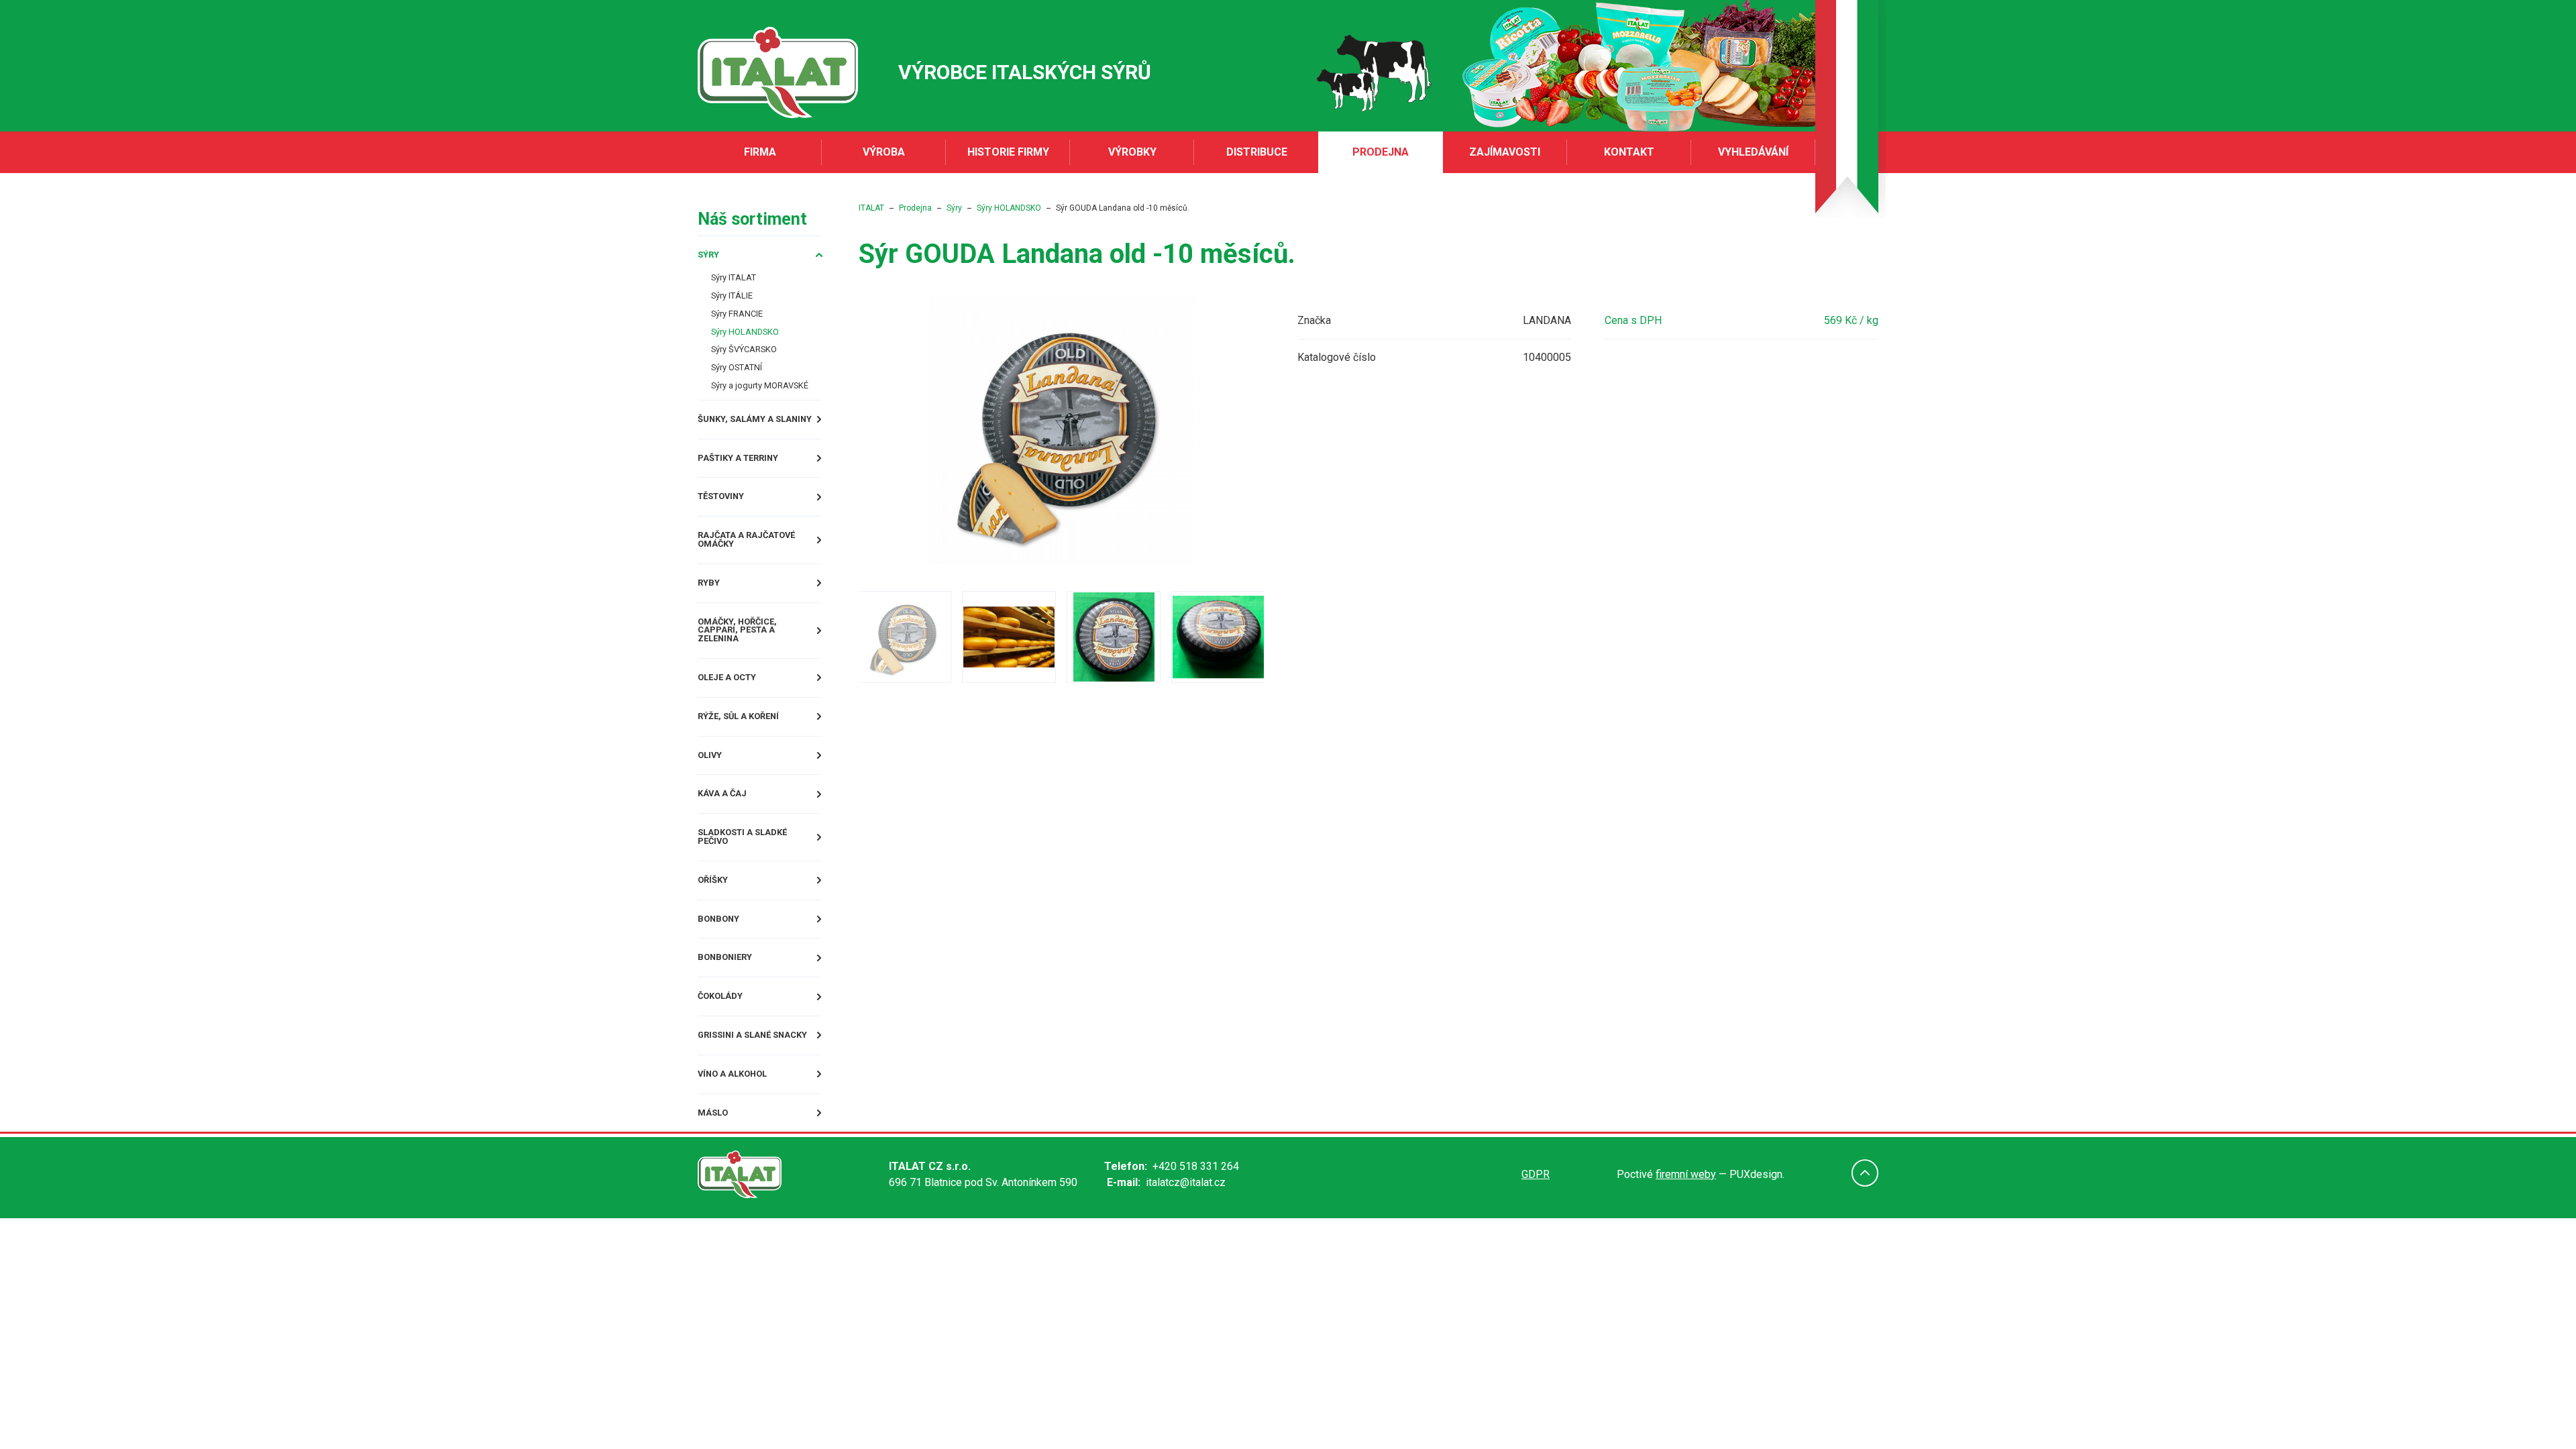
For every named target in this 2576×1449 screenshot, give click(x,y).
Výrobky (1132, 152)
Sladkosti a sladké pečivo (754, 874)
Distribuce (1257, 152)
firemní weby (1686, 1228)
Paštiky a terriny (748, 479)
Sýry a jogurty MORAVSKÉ (772, 402)
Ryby (711, 612)
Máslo (716, 1166)
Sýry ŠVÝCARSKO (753, 362)
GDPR (1536, 1228)
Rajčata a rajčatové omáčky (759, 566)
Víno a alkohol (741, 1125)
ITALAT (912, 208)
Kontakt (1629, 152)
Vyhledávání (1753, 152)
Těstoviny (727, 520)
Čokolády (726, 1043)
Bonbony (723, 961)
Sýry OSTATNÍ (744, 382)
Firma (760, 152)
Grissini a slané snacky (765, 1084)
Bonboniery (731, 1002)
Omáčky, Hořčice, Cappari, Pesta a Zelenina (771, 658)
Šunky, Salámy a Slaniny (767, 438)
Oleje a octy (735, 705)
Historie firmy (1008, 152)
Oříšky (716, 920)
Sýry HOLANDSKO (754, 342)
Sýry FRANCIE (744, 322)
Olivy (713, 787)
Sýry (711, 256)
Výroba (884, 152)
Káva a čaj (728, 827)
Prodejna (1381, 152)
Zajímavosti (1505, 152)
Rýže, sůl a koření (749, 746)
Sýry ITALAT (740, 281)
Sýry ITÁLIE (738, 302)
